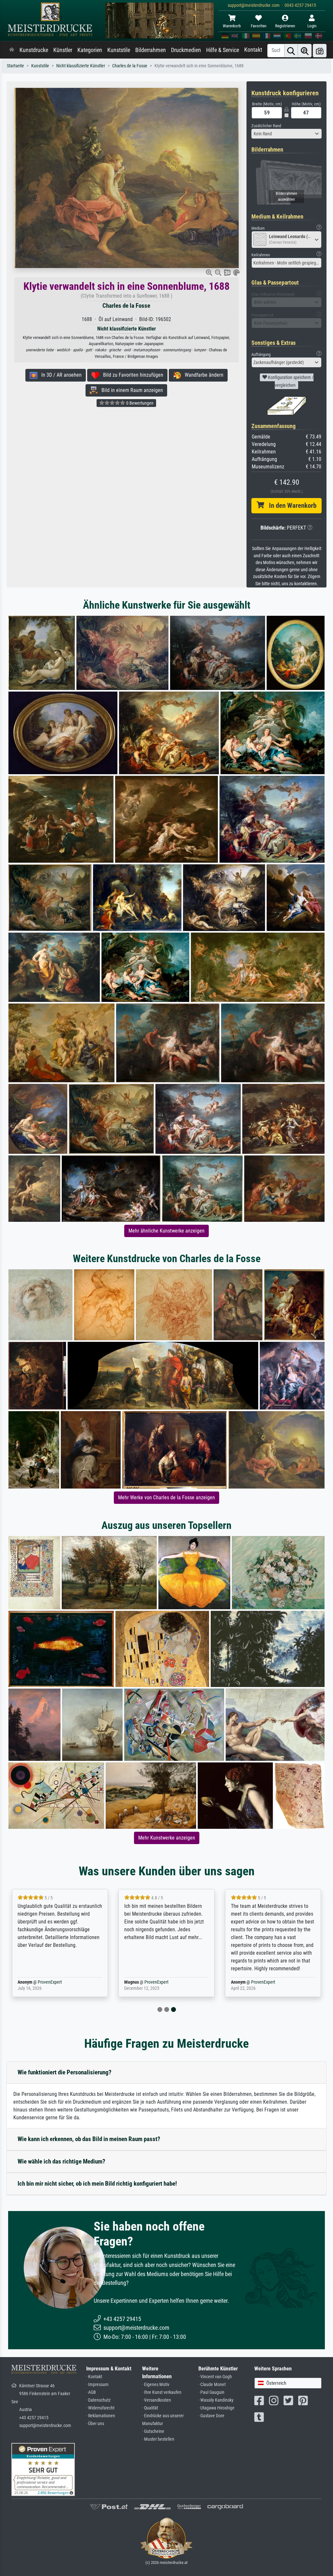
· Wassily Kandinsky (216, 2400)
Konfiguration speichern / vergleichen (290, 381)
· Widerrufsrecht (100, 2408)
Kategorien (90, 50)
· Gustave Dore (211, 2416)
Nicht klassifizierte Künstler (81, 66)
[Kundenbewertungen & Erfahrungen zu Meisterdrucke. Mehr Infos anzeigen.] (43, 2469)
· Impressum (97, 2385)
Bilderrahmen (151, 50)
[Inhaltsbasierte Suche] (305, 51)
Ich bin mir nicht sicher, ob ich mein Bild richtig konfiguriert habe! (97, 2184)
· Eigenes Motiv (156, 2385)
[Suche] (291, 51)
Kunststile (119, 50)
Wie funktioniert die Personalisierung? (65, 2072)
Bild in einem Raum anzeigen (130, 390)
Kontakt (253, 50)
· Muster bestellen (158, 2439)
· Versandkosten (157, 2400)
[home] (12, 50)
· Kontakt (94, 2377)
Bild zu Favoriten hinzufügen (131, 375)
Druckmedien (186, 50)
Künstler (63, 50)
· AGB (91, 2392)
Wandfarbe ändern (202, 375)
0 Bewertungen (139, 403)
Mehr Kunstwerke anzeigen (167, 1838)
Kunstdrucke (34, 50)
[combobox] (286, 134)
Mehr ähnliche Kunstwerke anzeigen (166, 1231)
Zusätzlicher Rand (266, 126)
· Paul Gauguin (211, 2392)
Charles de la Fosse (130, 66)
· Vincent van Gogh (215, 2377)
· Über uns (95, 2424)
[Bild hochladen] (320, 51)
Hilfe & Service (223, 50)
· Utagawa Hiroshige (216, 2408)
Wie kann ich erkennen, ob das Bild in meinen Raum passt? (89, 2139)
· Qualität (150, 2408)
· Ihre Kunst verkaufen (162, 2392)
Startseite (15, 66)
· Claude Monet (212, 2385)
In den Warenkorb (290, 506)
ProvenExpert (50, 1982)
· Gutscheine (153, 2431)
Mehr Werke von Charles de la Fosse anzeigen (166, 1497)
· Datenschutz (98, 2400)
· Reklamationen (101, 2416)
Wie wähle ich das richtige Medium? (61, 2161)
